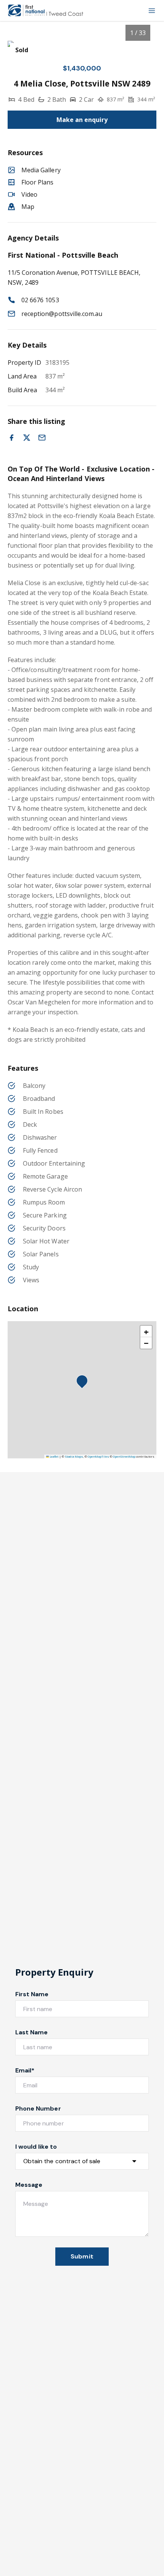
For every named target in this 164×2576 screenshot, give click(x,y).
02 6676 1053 (40, 300)
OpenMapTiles (98, 1456)
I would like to (36, 2147)
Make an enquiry (82, 120)
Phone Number (38, 2108)
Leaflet (54, 1456)
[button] (84, 1383)
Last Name (31, 2032)
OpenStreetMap (124, 1456)
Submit (82, 2256)
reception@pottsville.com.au (62, 314)
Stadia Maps (74, 1456)
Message (29, 2185)
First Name (32, 1994)
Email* (25, 2070)
